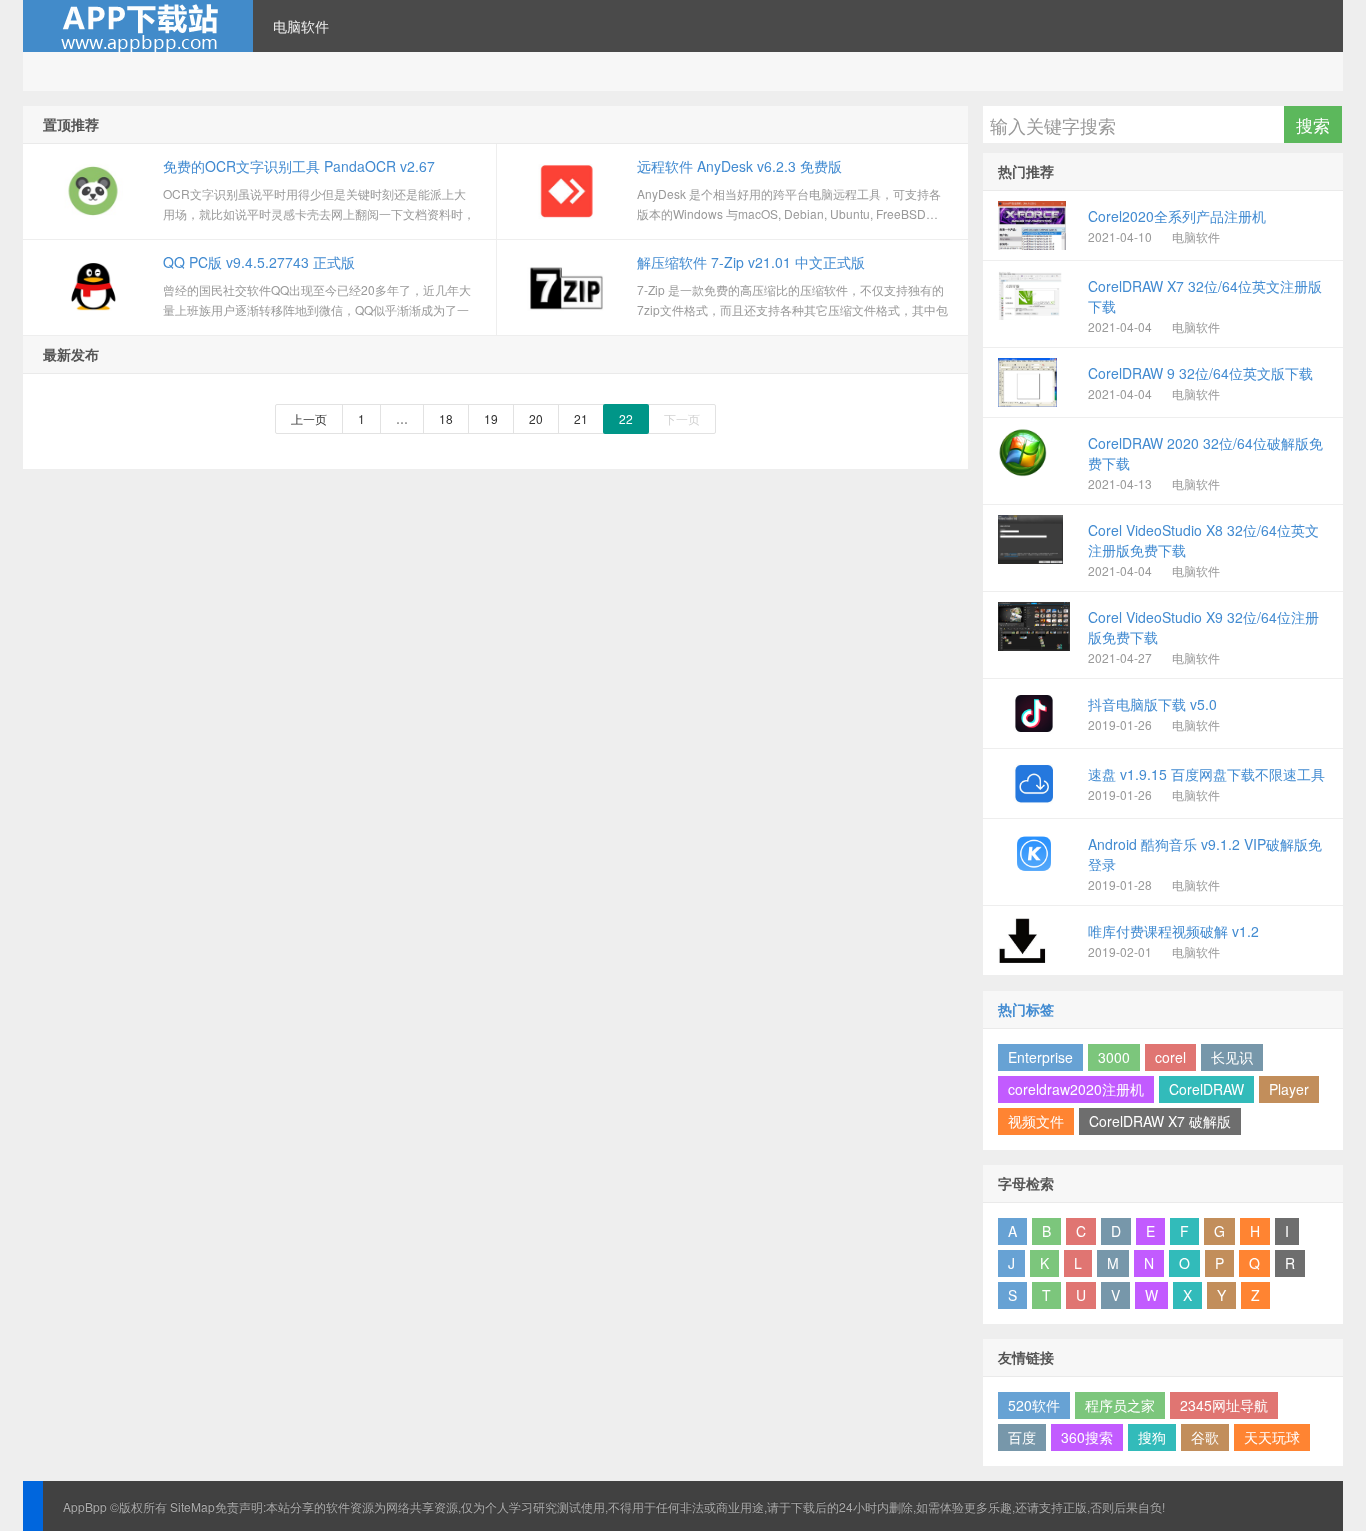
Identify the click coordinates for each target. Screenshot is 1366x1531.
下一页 (682, 418)
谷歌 (1205, 1437)
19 (491, 418)
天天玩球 (1272, 1437)
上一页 (309, 418)
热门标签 (1026, 1009)
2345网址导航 (1224, 1405)
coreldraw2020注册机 (1076, 1089)
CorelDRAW (1206, 1089)
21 (581, 418)
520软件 (1034, 1405)
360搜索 (1087, 1437)
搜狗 (1152, 1437)
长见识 (1232, 1057)
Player (1289, 1089)
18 (446, 418)
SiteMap (192, 1506)
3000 (1114, 1057)
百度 (1022, 1437)
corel (1170, 1057)
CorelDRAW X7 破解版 (1160, 1121)
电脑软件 (301, 26)
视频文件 (1036, 1121)
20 (536, 418)
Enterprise (1040, 1057)
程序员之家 (1120, 1405)
